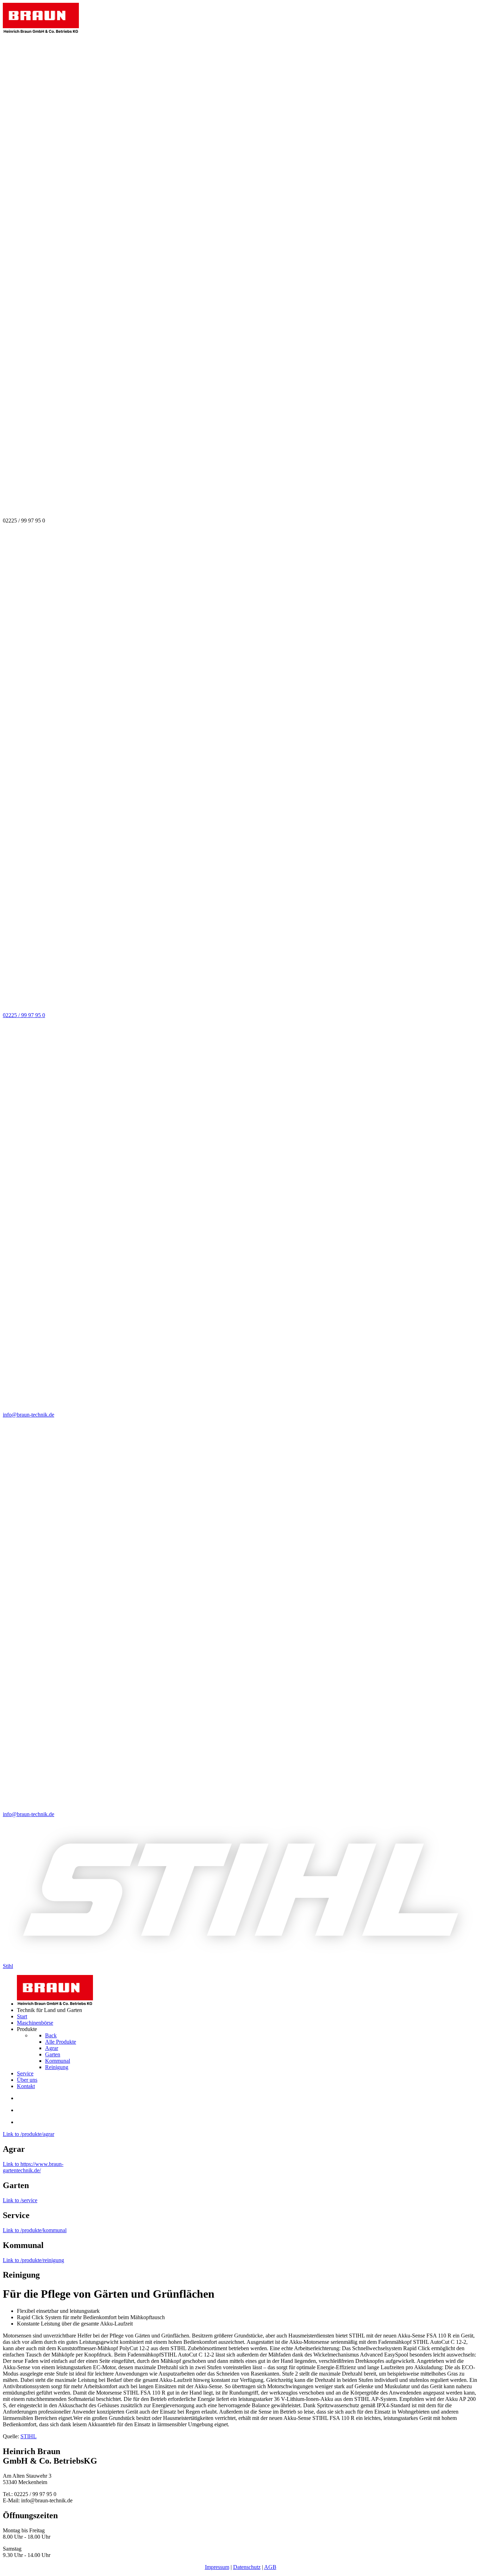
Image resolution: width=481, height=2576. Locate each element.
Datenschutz (247, 2567)
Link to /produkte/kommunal (35, 2230)
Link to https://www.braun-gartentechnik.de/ (33, 2167)
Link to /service (20, 2200)
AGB (270, 2567)
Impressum (217, 2567)
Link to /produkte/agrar (29, 2134)
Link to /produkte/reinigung (33, 2260)
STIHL (29, 2436)
